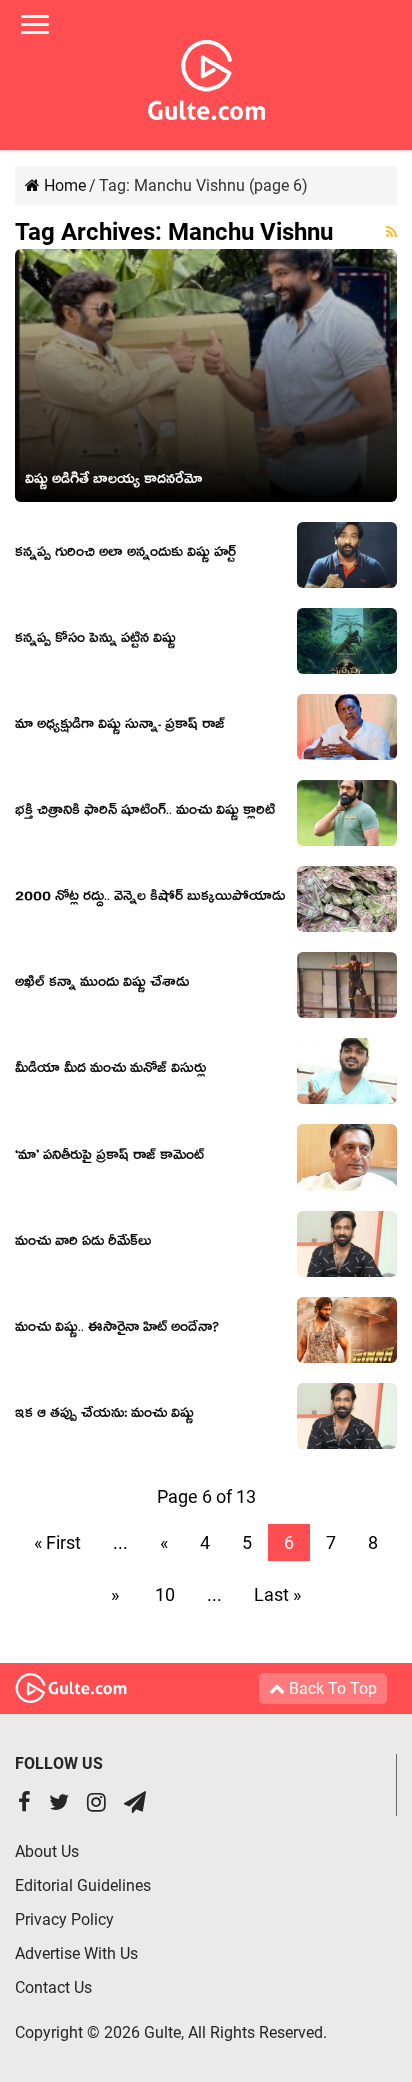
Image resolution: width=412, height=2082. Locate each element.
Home (63, 185)
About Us (47, 1851)
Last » (277, 1594)
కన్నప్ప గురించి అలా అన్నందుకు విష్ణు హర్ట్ (125, 555)
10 (165, 1594)
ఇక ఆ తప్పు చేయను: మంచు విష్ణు (104, 1416)
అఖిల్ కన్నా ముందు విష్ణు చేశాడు (102, 985)
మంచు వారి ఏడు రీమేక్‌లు (83, 1244)
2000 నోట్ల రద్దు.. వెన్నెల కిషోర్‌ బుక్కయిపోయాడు (150, 899)
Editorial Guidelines (83, 1885)
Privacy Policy (64, 1919)
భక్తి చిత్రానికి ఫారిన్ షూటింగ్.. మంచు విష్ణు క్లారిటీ (145, 813)
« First (57, 1542)
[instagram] (96, 1804)
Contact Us (53, 1987)
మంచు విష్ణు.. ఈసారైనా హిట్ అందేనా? (117, 1330)
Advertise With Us (76, 1953)
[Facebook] (24, 1804)
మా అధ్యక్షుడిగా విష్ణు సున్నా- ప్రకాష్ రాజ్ (120, 727)
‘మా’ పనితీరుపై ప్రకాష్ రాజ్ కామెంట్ (109, 1158)
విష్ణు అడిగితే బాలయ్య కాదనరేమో (113, 482)
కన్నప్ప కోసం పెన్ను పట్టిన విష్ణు (95, 641)
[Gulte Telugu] (206, 76)
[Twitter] (59, 1804)
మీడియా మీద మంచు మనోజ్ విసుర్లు (110, 1071)
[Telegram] (135, 1804)
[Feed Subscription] (391, 232)
